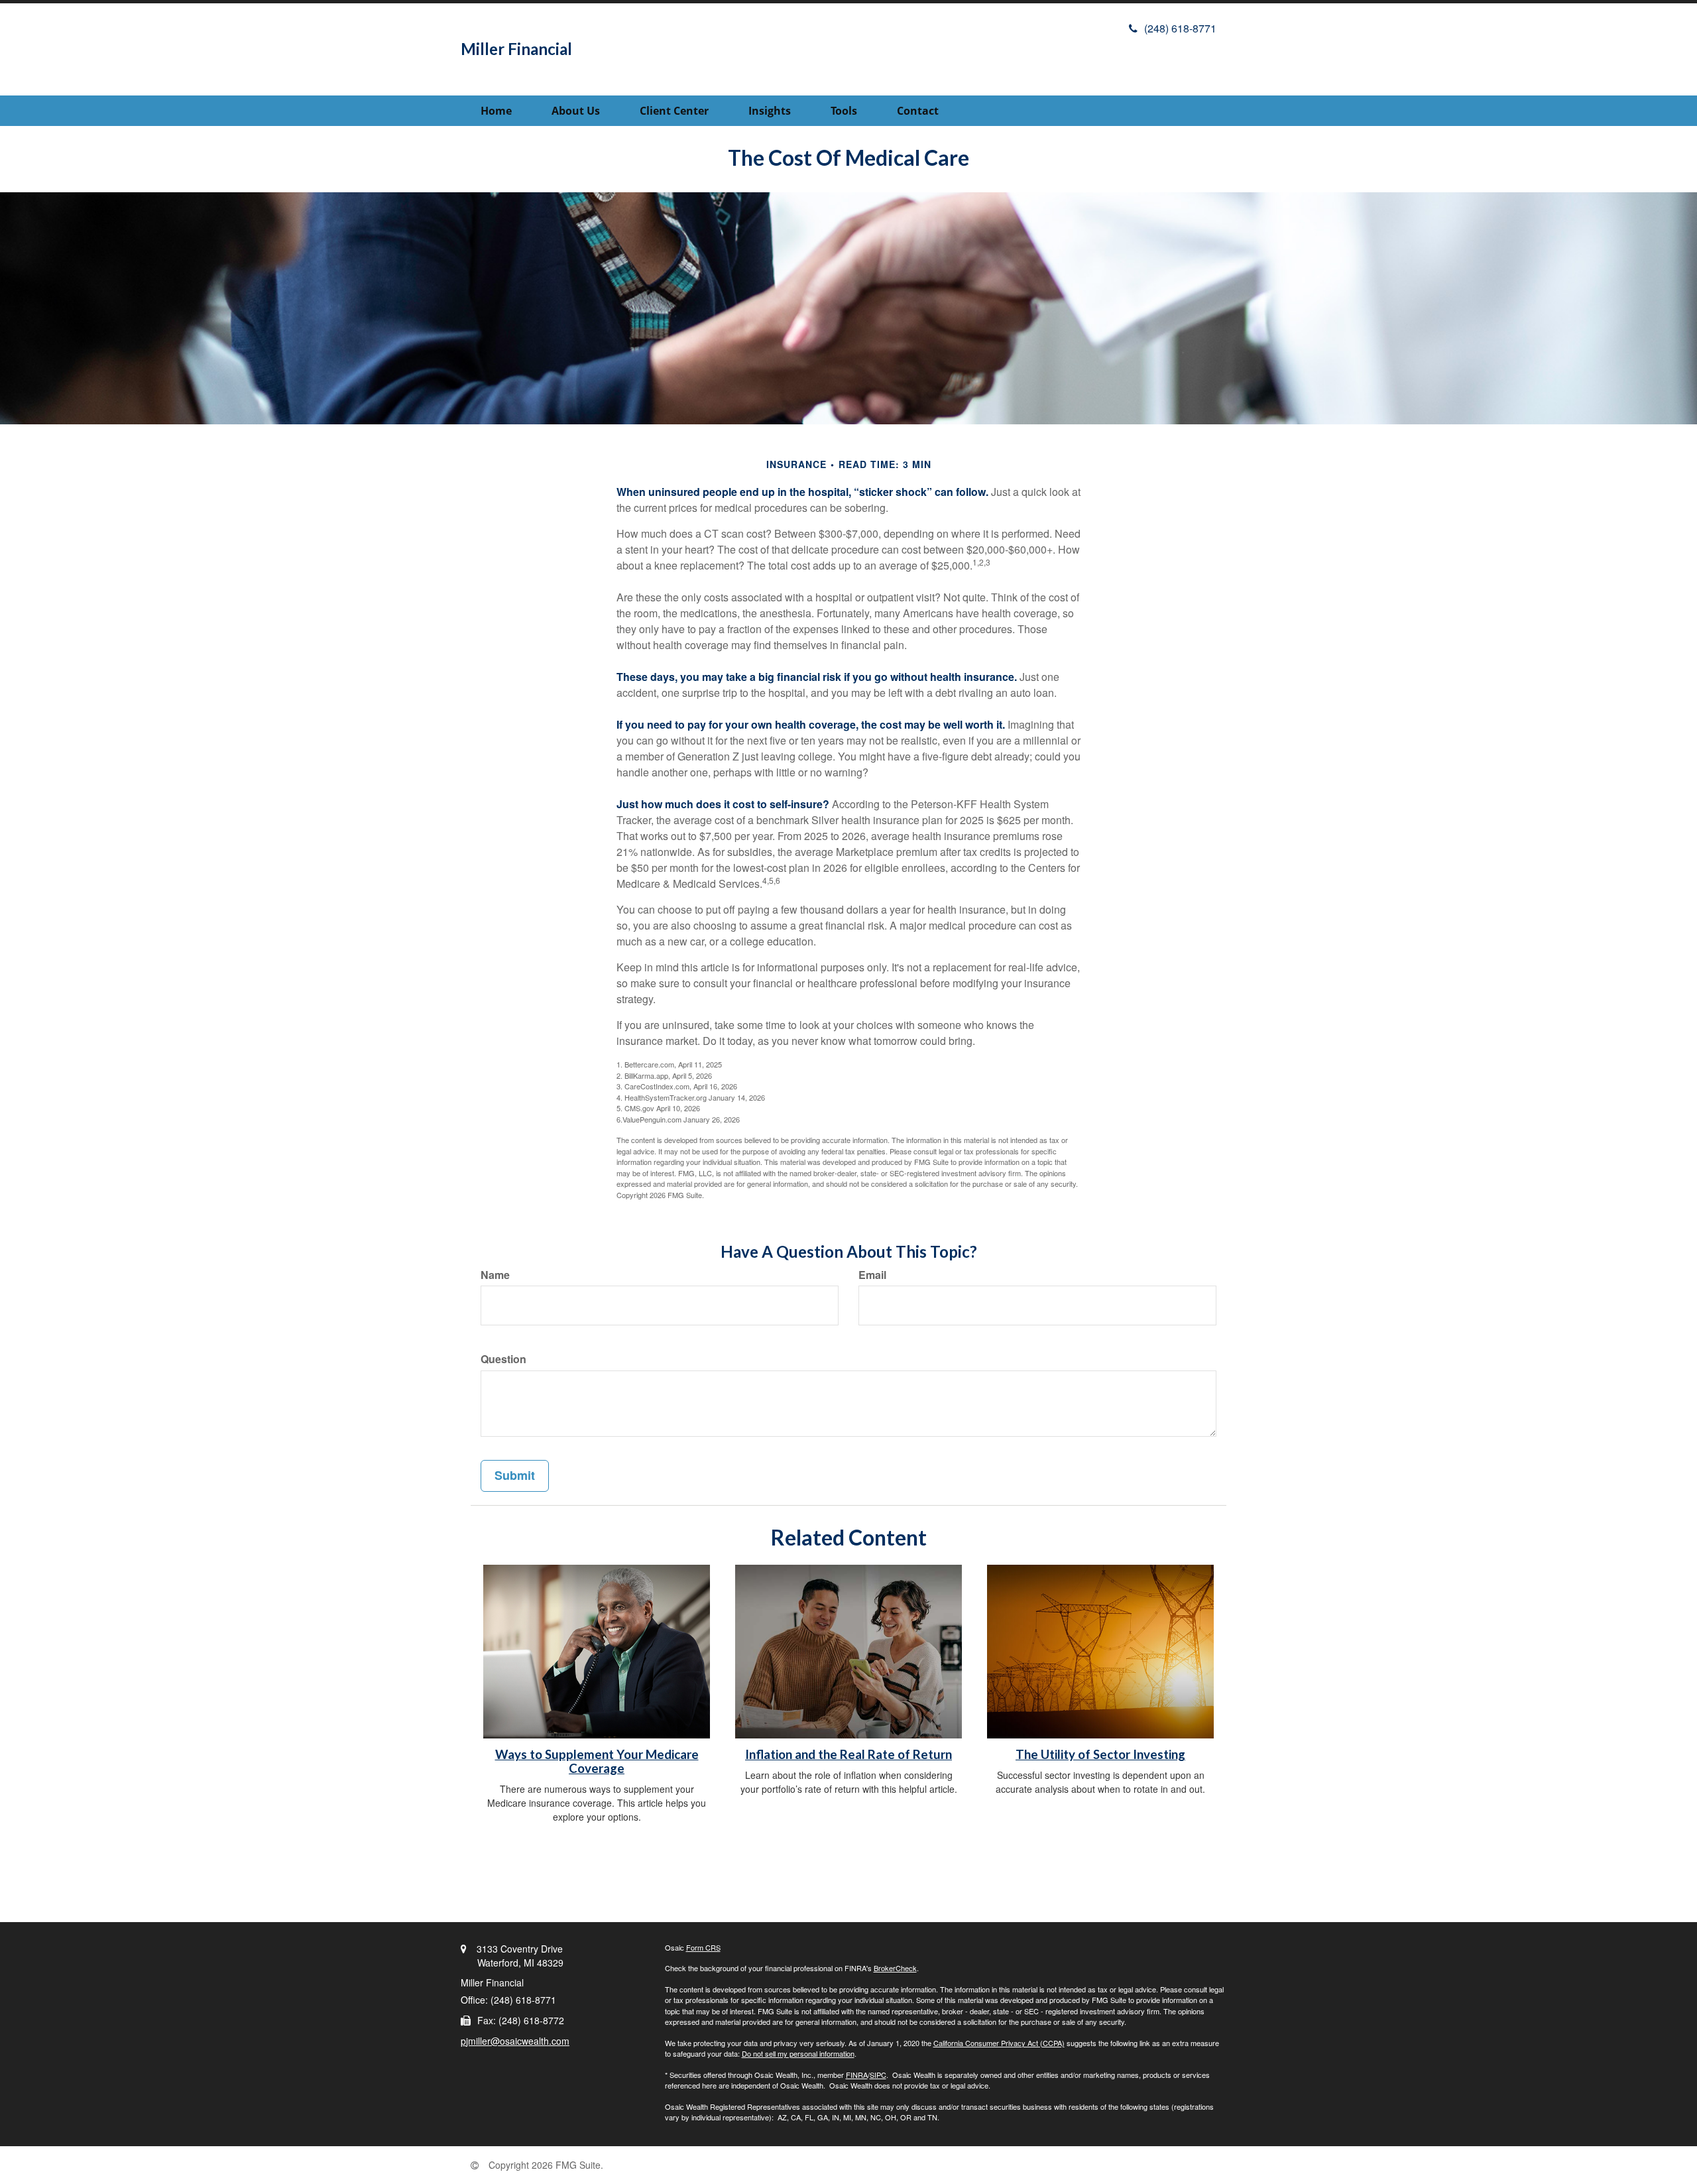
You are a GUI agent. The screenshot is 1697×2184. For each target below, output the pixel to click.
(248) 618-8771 (1180, 28)
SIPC (878, 2075)
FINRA (857, 2075)
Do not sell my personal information (798, 2053)
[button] (576, 111)
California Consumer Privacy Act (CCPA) (999, 2043)
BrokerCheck (895, 1968)
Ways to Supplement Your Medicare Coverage (597, 1761)
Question (503, 1359)
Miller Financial (516, 49)
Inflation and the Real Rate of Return (848, 1754)
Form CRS (703, 1947)
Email (872, 1275)
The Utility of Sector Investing (1100, 1754)
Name (495, 1275)
